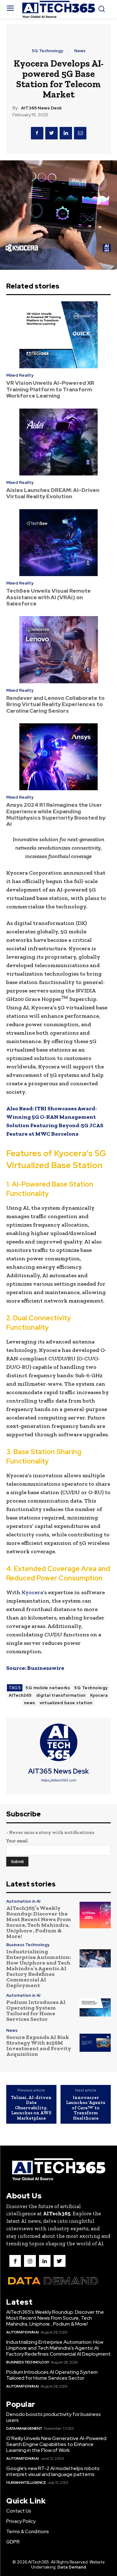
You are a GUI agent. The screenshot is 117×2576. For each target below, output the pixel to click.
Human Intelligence (26, 2483)
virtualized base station (66, 1703)
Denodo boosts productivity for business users (54, 2417)
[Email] (80, 133)
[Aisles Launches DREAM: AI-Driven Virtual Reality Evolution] (58, 442)
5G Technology (47, 51)
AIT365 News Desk (41, 108)
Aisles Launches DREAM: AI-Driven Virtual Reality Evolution (53, 493)
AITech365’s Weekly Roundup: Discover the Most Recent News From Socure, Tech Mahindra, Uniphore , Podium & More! (39, 1922)
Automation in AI (23, 1901)
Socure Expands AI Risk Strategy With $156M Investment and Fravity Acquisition (39, 2046)
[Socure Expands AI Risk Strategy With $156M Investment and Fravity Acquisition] (95, 2043)
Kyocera (32, 1592)
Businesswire (46, 1668)
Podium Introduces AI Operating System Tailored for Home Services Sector (36, 2011)
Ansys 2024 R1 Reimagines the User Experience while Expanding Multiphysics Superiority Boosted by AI (56, 814)
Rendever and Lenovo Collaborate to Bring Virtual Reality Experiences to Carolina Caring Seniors (55, 704)
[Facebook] (37, 133)
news (30, 1703)
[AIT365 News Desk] (59, 1742)
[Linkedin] (66, 133)
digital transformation (61, 1695)
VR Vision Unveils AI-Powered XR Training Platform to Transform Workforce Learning (50, 389)
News (80, 51)
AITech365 (20, 1695)
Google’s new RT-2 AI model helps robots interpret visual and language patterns (53, 2471)
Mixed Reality (20, 375)
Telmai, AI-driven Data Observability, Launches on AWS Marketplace (31, 2108)
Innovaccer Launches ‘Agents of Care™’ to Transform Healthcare (86, 2108)
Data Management (24, 2428)
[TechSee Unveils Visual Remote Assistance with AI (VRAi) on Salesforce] (58, 543)
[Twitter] (51, 133)
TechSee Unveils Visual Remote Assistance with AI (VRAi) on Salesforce (49, 597)
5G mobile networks (48, 1688)
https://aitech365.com (58, 1780)
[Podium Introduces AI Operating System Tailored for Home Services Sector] (95, 2008)
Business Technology (28, 1945)
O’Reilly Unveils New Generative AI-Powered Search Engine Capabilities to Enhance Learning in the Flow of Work (56, 2444)
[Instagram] (30, 2261)
